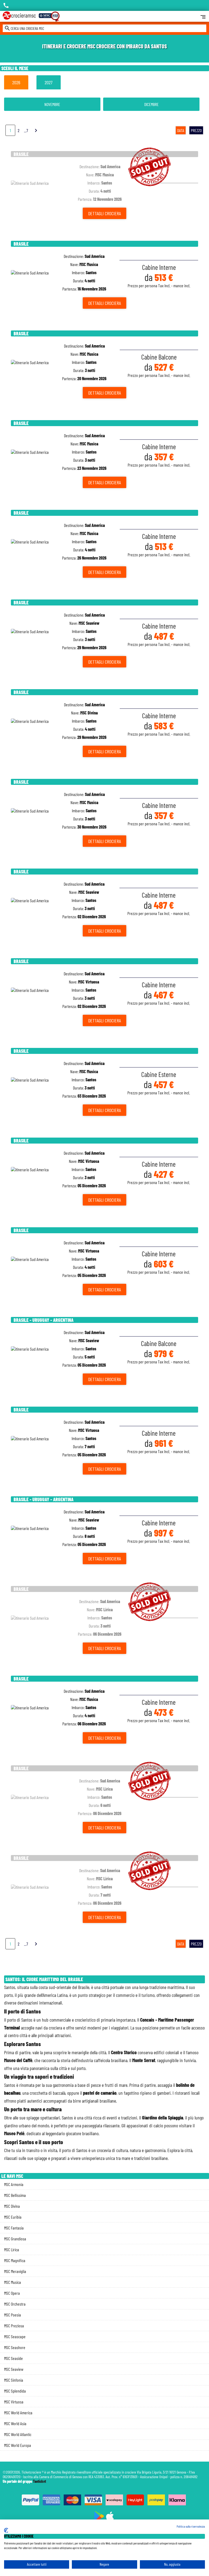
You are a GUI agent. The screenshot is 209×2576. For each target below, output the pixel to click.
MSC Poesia (13, 2315)
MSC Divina (12, 2206)
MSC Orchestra (15, 2304)
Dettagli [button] (104, 213)
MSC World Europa (18, 2445)
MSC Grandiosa (15, 2239)
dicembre (151, 104)
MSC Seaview (14, 2369)
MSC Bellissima (15, 2195)
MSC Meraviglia (15, 2271)
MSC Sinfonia (14, 2380)
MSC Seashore (15, 2347)
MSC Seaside (13, 2358)
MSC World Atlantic (18, 2434)
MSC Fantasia (14, 2228)
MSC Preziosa (14, 2326)
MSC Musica (13, 2282)
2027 (49, 82)
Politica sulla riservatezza (191, 2526)
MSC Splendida (15, 2391)
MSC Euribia (13, 2217)
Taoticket (39, 2481)
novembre (52, 104)
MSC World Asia (15, 2423)
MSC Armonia (14, 2184)
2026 (16, 82)
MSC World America (18, 2413)
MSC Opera (12, 2293)
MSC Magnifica (15, 2260)
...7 (26, 130)
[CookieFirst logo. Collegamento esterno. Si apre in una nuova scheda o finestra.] (6, 2530)
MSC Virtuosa (14, 2402)
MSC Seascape (15, 2336)
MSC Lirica (12, 2249)
